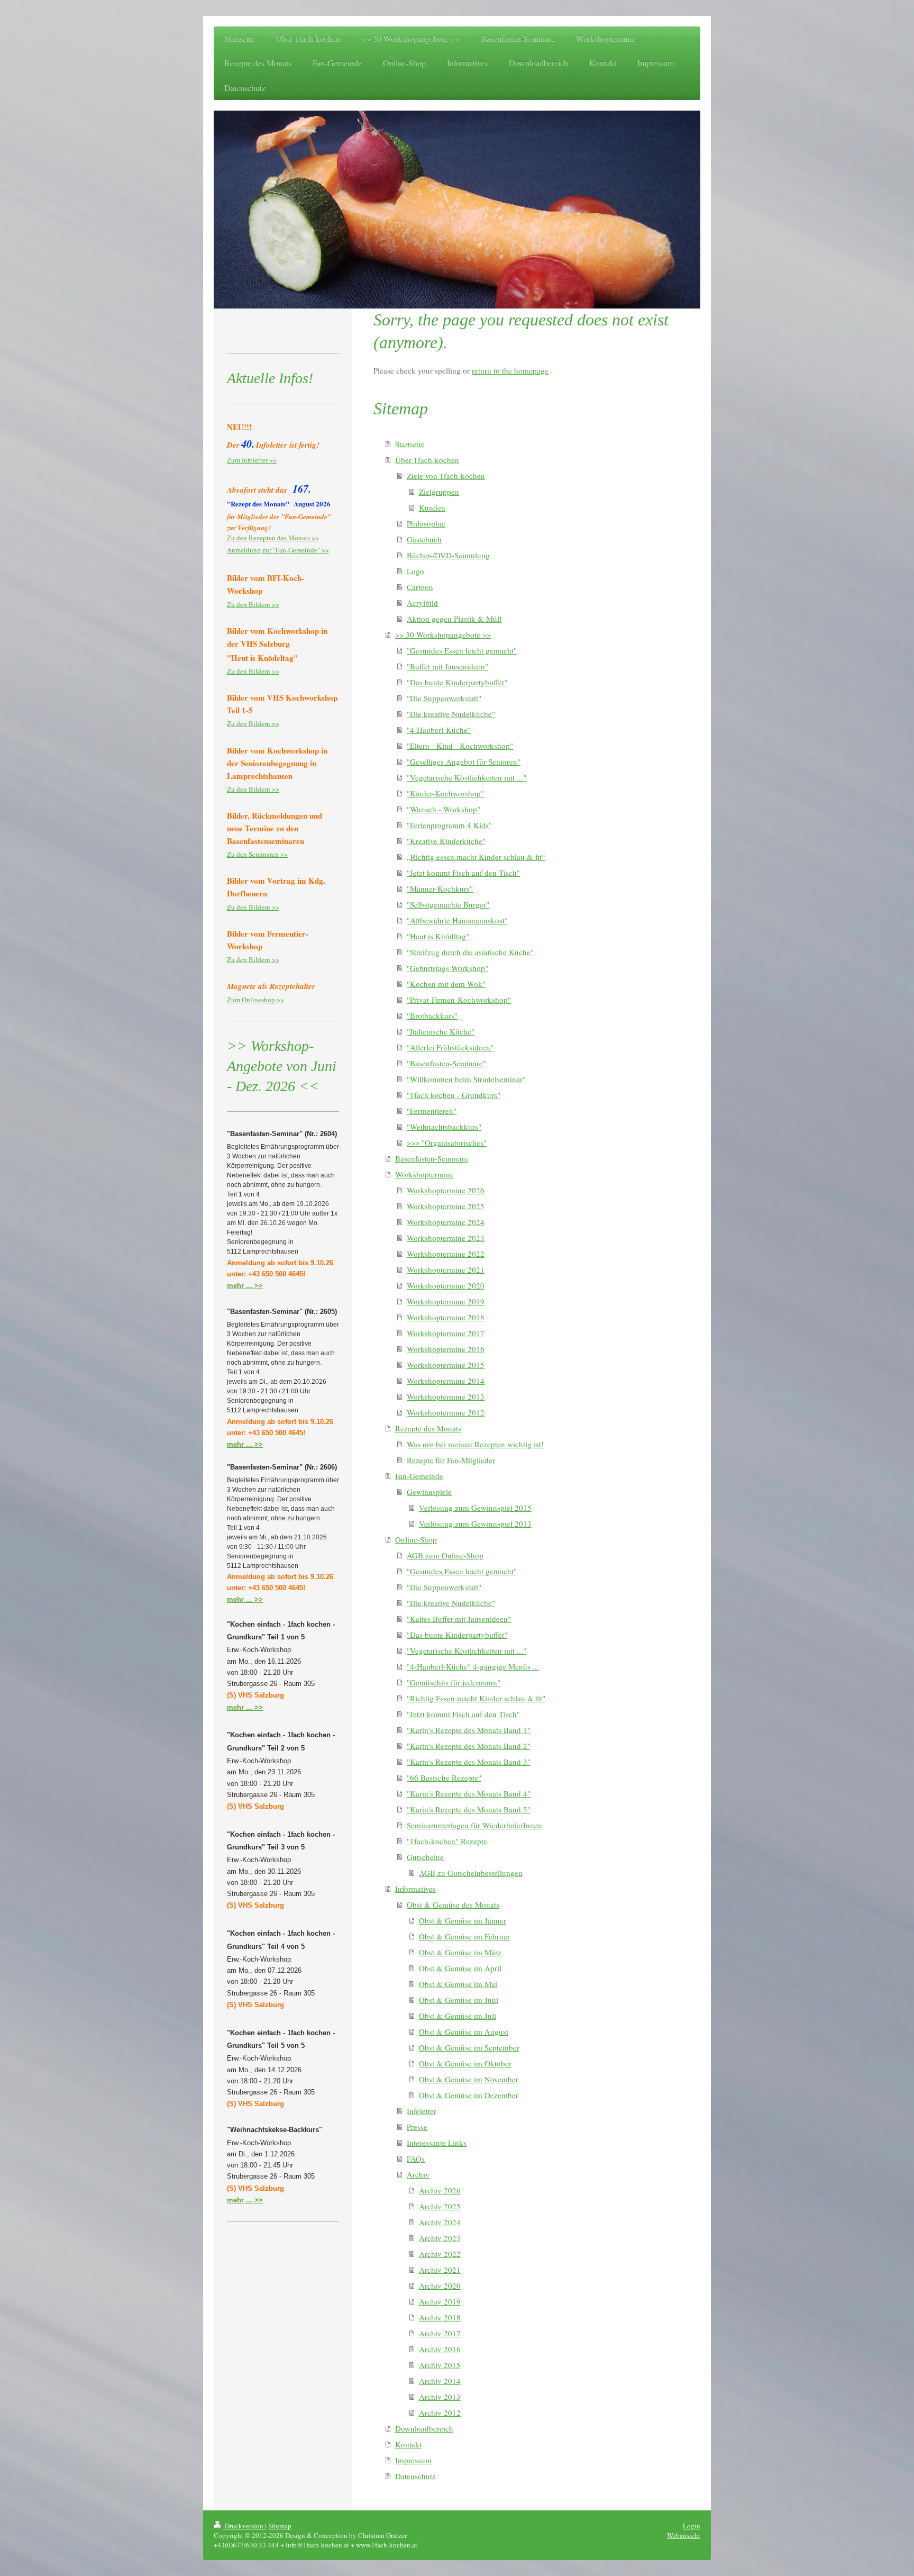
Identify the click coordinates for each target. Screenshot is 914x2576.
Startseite (410, 444)
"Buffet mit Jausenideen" (447, 666)
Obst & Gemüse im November (469, 2079)
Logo (415, 571)
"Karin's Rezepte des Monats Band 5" (469, 1809)
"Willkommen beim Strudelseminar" (466, 1079)
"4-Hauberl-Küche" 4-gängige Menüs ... (473, 1666)
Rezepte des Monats (428, 1428)
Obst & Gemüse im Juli (458, 2016)
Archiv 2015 (440, 2365)
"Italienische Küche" (441, 1031)
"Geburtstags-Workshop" (447, 968)
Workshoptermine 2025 (446, 1206)
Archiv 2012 (440, 2412)
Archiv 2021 (440, 2270)
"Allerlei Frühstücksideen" (450, 1047)
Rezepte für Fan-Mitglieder (451, 1460)
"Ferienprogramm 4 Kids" (449, 825)
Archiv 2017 (440, 2333)
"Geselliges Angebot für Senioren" (464, 761)
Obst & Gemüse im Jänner (463, 1920)
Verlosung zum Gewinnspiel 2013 (475, 1523)
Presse (417, 2127)
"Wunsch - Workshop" (444, 809)
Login (692, 2526)
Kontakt (408, 2444)
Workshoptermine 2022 (446, 1254)
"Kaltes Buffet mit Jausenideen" (459, 1619)
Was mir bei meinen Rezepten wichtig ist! (475, 1444)
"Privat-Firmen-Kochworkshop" (459, 1000)
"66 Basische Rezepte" (444, 1777)
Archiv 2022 (440, 2254)
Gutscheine (425, 1857)
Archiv (418, 2174)
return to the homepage (510, 370)
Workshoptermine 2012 (446, 1412)
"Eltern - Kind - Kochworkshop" (460, 746)
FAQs (416, 2158)
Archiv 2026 (440, 2190)
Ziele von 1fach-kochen (446, 476)
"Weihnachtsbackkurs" (444, 1127)
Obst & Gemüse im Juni (459, 2000)
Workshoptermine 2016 (446, 1349)
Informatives (415, 1889)
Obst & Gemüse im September (469, 2047)
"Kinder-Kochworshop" (445, 793)
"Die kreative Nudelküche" (451, 714)
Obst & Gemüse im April (460, 1968)
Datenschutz (415, 2476)
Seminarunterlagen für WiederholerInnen (474, 1825)
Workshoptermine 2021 (446, 1269)
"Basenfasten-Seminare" (446, 1063)
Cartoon (420, 587)
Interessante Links (437, 2143)
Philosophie (426, 523)
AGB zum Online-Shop (445, 1555)
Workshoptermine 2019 (446, 1301)
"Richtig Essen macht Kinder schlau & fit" (476, 1698)
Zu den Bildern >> (253, 604)
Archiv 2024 (440, 2222)
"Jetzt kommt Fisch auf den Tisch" (463, 873)
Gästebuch (424, 539)
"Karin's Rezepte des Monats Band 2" (469, 1746)
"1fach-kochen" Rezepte (447, 1841)
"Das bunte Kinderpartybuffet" (457, 682)
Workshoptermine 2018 (446, 1317)
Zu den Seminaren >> (257, 854)
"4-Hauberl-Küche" (439, 730)
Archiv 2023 (440, 2238)
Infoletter (422, 2111)
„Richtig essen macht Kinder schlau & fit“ (476, 857)
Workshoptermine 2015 (446, 1365)
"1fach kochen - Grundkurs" (454, 1095)
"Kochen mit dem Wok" (446, 984)
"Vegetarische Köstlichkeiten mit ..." (467, 777)
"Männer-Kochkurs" (440, 888)
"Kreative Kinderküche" (446, 841)
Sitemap (280, 2526)
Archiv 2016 (440, 2349)
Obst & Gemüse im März (460, 1952)
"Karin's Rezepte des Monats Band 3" (469, 1762)
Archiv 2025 (440, 2206)
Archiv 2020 (440, 2285)
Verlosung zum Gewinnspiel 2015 (475, 1508)
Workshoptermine (424, 1174)
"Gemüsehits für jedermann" (454, 1682)
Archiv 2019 (440, 2301)
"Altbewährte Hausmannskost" (457, 920)
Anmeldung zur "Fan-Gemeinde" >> (278, 550)
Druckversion (244, 2526)
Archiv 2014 (440, 2381)
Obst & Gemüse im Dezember (469, 2095)
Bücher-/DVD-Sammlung (448, 555)
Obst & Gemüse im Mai (458, 1984)
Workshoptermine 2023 (446, 1238)
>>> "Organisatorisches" (447, 1142)
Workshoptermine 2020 (446, 1285)
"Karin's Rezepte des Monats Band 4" (469, 1793)
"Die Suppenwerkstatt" (444, 698)
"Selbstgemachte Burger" (448, 904)
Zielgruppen (439, 492)
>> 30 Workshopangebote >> (443, 634)
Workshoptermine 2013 (446, 1396)
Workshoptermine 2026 (446, 1190)
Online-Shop (416, 1539)
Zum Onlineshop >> (255, 1000)
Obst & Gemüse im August (464, 2031)
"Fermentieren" (432, 1111)
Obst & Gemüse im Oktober (465, 2063)
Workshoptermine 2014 (446, 1381)
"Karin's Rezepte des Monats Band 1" (469, 1730)
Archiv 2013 (440, 2397)
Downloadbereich (424, 2428)
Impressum (413, 2460)
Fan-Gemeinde (419, 1476)
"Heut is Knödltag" (438, 936)
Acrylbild (422, 603)
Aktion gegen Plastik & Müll (454, 619)
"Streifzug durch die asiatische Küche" (470, 952)
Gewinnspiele (429, 1492)
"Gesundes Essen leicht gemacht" (462, 650)
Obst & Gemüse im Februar (464, 1936)
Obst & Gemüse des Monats (453, 1904)
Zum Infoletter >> (252, 460)
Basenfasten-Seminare (432, 1158)
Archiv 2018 (440, 2317)
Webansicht (684, 2535)
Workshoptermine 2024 (446, 1222)
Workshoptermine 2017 (446, 1333)
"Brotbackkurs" (432, 1015)
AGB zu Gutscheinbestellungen (471, 1873)
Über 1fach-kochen (427, 460)
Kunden (432, 507)
